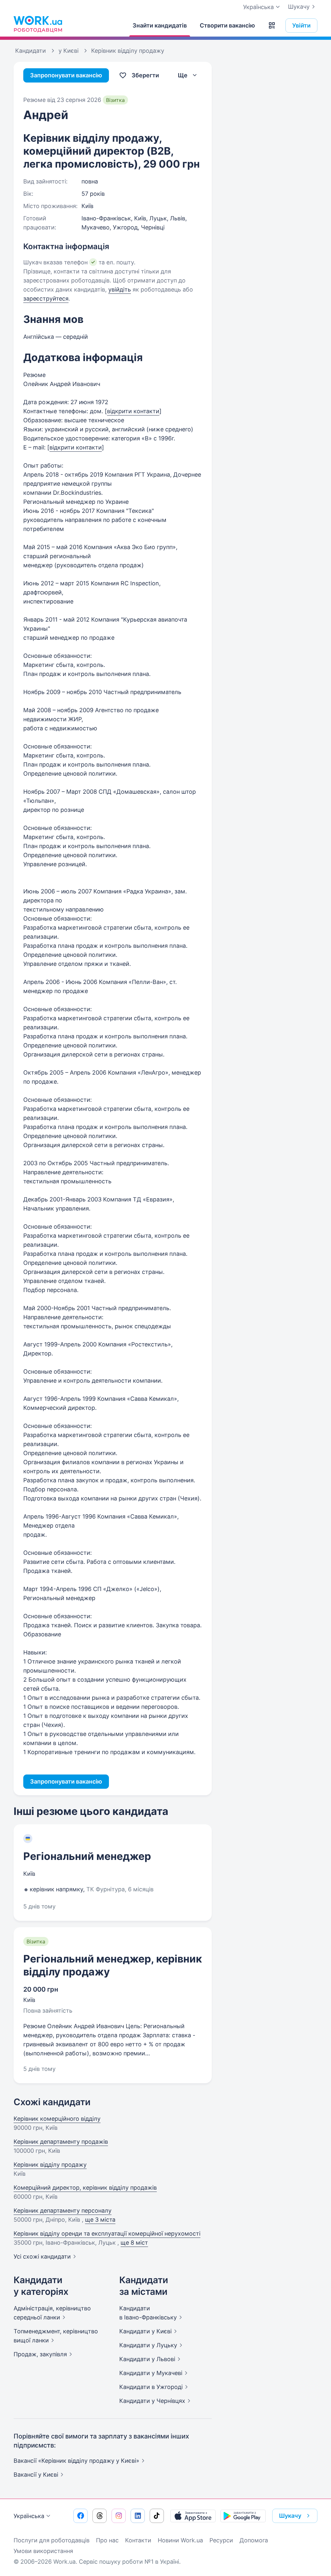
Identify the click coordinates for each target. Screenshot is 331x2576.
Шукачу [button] (290, 2516)
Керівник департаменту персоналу (63, 2211)
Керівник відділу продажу (50, 2165)
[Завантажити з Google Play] (243, 2516)
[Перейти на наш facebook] (80, 2516)
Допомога (254, 2540)
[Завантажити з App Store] (193, 2516)
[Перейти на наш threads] (100, 2516)
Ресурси (221, 2540)
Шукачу (299, 7)
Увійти (301, 25)
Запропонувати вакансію (66, 75)
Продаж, (40, 2354)
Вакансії (36, 2475)
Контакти (138, 2540)
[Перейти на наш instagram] (119, 2516)
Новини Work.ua (180, 2540)
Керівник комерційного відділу (57, 2119)
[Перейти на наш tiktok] (157, 2516)
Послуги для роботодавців (52, 2540)
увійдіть (120, 289)
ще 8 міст (134, 2243)
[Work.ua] (38, 24)
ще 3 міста (100, 2220)
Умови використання (43, 2551)
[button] (272, 26)
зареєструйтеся (46, 299)
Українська (29, 2516)
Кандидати (145, 2331)
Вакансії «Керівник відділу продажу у (76, 2461)
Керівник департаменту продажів (61, 2142)
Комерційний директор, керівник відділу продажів (85, 2188)
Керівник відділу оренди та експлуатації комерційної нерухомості (107, 2233)
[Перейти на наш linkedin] (138, 2516)
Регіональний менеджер (87, 1856)
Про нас (107, 2540)
